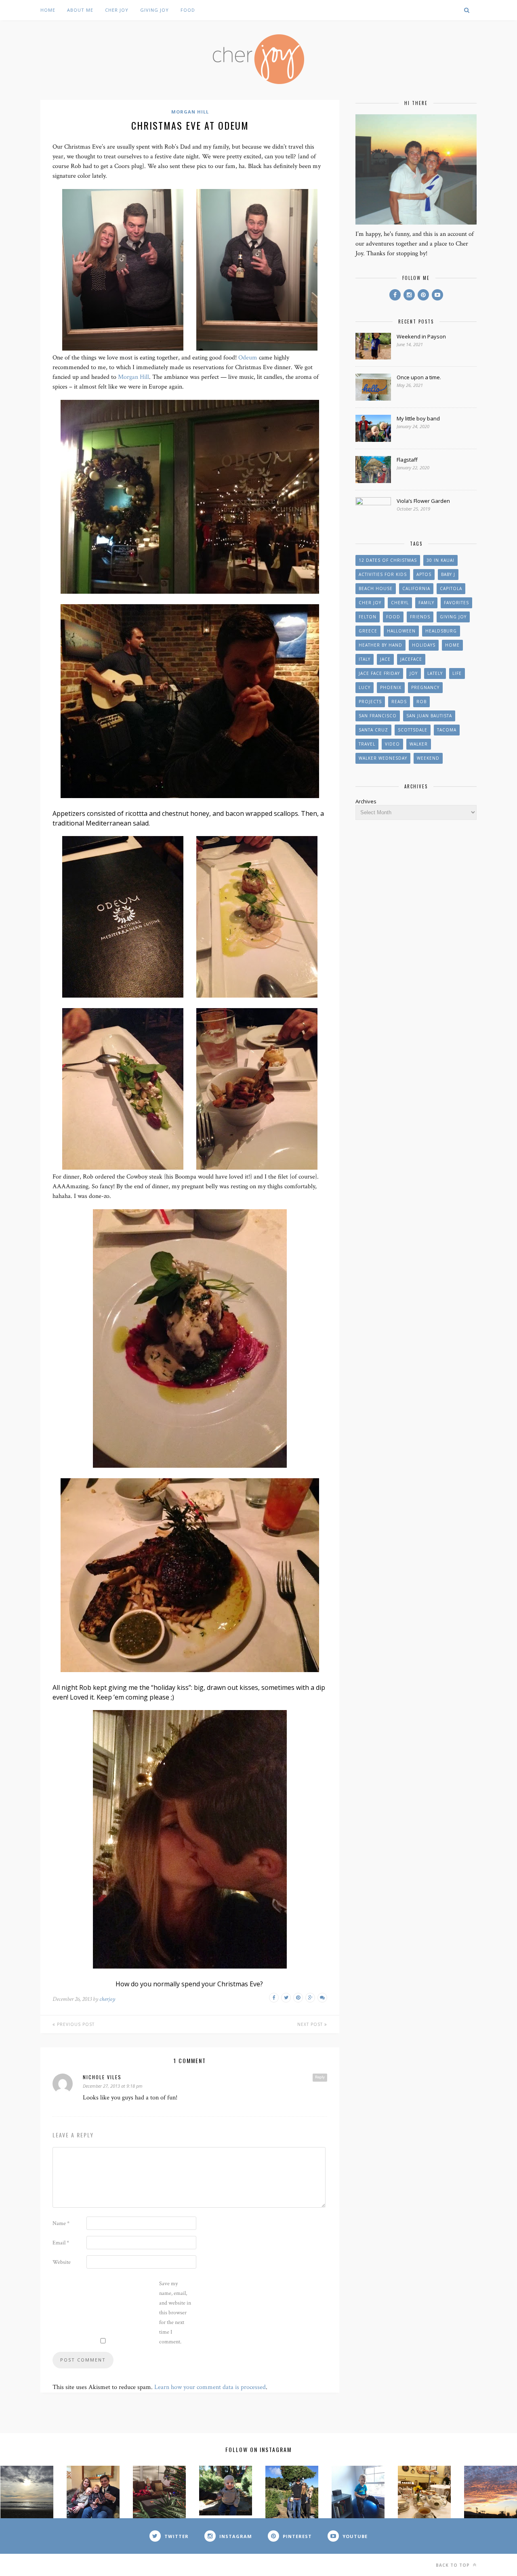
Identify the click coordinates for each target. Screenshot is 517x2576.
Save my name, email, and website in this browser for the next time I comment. (175, 2313)
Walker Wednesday (383, 758)
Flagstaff (407, 460)
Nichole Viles (102, 2077)
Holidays (424, 645)
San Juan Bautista (429, 716)
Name (61, 2223)
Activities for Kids (383, 574)
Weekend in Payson (421, 336)
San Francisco (378, 716)
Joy (414, 673)
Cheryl (400, 603)
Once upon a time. (419, 377)
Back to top (454, 2565)
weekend (428, 758)
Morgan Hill (190, 112)
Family (426, 603)
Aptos (424, 574)
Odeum (248, 358)
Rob (421, 702)
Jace (385, 659)
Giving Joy (154, 10)
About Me (80, 10)
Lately (435, 673)
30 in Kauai (440, 560)
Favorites (456, 603)
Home (48, 10)
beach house (376, 588)
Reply (320, 2077)
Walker (419, 744)
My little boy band (418, 418)
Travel (367, 744)
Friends (420, 617)
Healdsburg (441, 631)
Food (188, 10)
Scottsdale (413, 730)
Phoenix (391, 687)
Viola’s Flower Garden (423, 501)
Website (62, 2262)
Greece (368, 631)
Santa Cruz (373, 730)
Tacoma (447, 730)
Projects (370, 702)
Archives (366, 801)
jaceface (411, 659)
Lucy (365, 687)
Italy (365, 659)
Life (457, 673)
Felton (368, 617)
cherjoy (107, 1999)
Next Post (311, 2024)
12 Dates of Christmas (388, 560)
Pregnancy (425, 687)
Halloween (401, 631)
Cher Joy (117, 10)
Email (61, 2243)
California (416, 588)
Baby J (448, 574)
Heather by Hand (380, 645)
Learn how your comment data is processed (210, 2387)
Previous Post (75, 2024)
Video (392, 744)
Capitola (451, 588)
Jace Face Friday (379, 673)
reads (399, 702)
